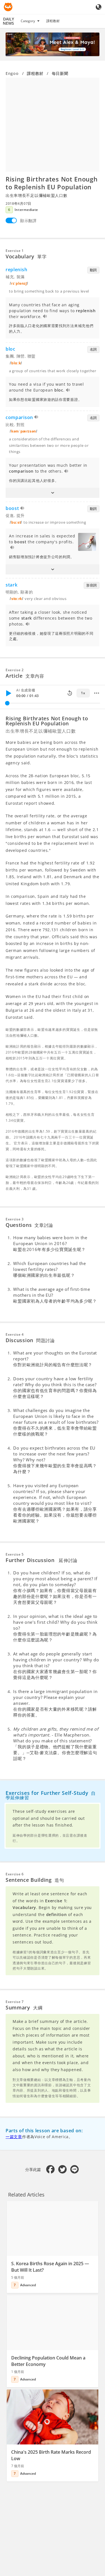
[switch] (11, 220)
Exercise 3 (15, 1219)
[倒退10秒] (70, 693)
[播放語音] (45, 317)
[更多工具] (97, 693)
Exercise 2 (15, 670)
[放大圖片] (53, 125)
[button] (53, 493)
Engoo (12, 73)
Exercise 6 (15, 1874)
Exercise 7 (15, 2002)
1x (83, 693)
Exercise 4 (15, 1334)
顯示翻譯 (28, 221)
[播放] (8, 693)
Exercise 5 (15, 1554)
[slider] (7, 703)
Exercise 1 (15, 251)
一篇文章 (14, 2137)
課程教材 (53, 21)
